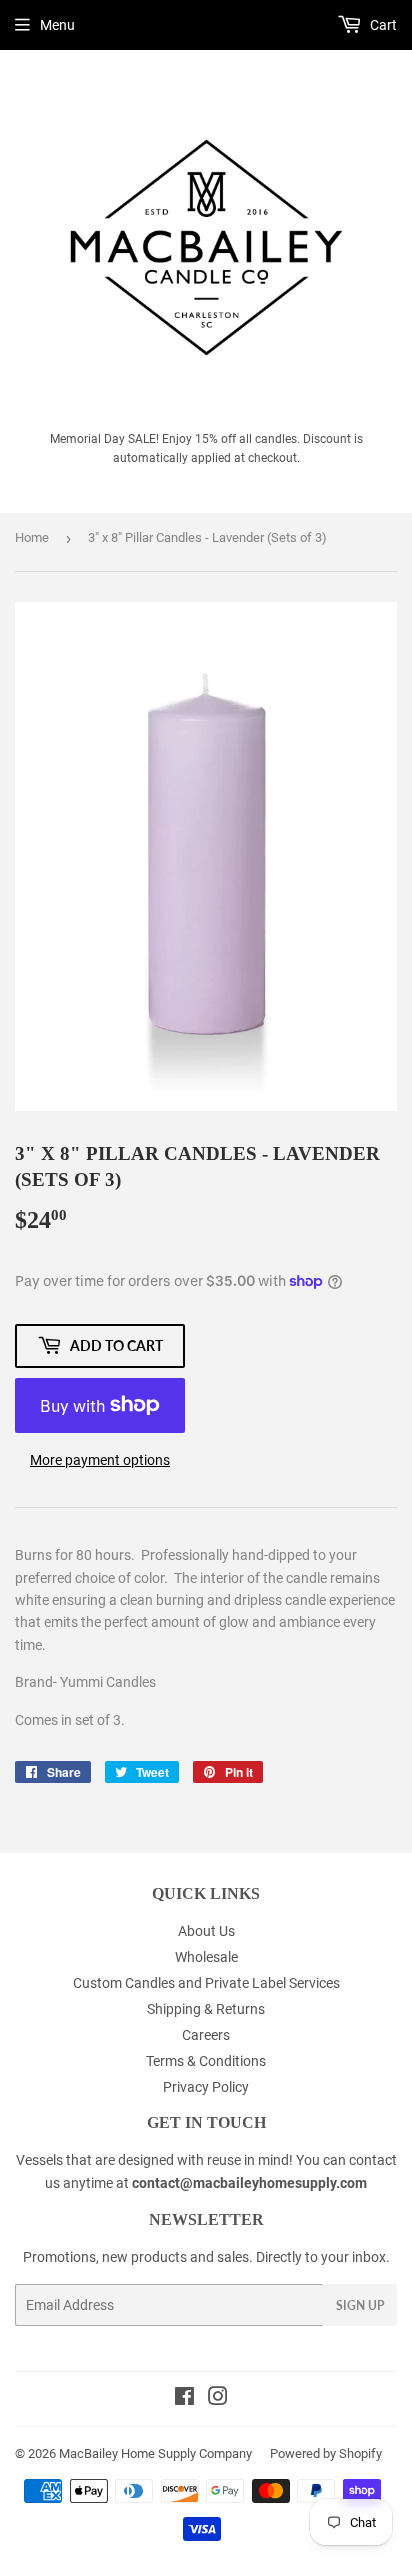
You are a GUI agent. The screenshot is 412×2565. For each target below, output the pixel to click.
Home (32, 537)
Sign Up (360, 2305)
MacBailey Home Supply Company (155, 2453)
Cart (382, 25)
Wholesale (206, 1957)
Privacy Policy (206, 2087)
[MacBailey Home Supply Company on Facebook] (184, 2399)
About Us (206, 1931)
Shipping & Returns (206, 2009)
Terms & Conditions (206, 2061)
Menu (57, 25)
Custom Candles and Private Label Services (206, 1983)
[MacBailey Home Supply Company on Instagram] (218, 2399)
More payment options (100, 1460)
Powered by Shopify (326, 2453)
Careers (206, 2035)
